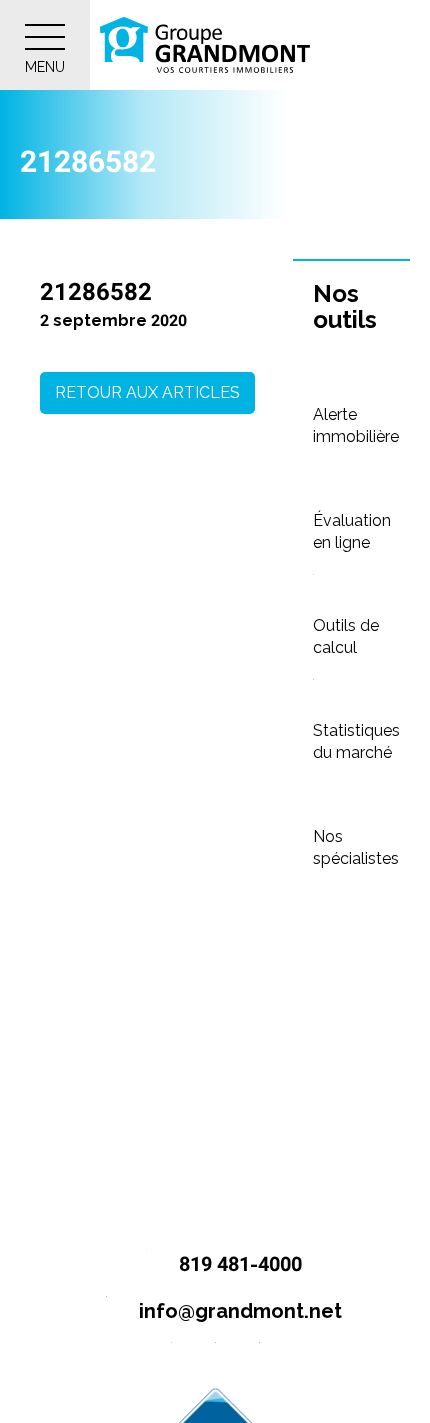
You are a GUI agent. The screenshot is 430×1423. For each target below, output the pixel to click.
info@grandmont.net (238, 1311)
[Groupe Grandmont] (205, 45)
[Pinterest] (259, 1358)
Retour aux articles (147, 392)
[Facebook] (171, 1358)
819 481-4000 (238, 1264)
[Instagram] (215, 1358)
